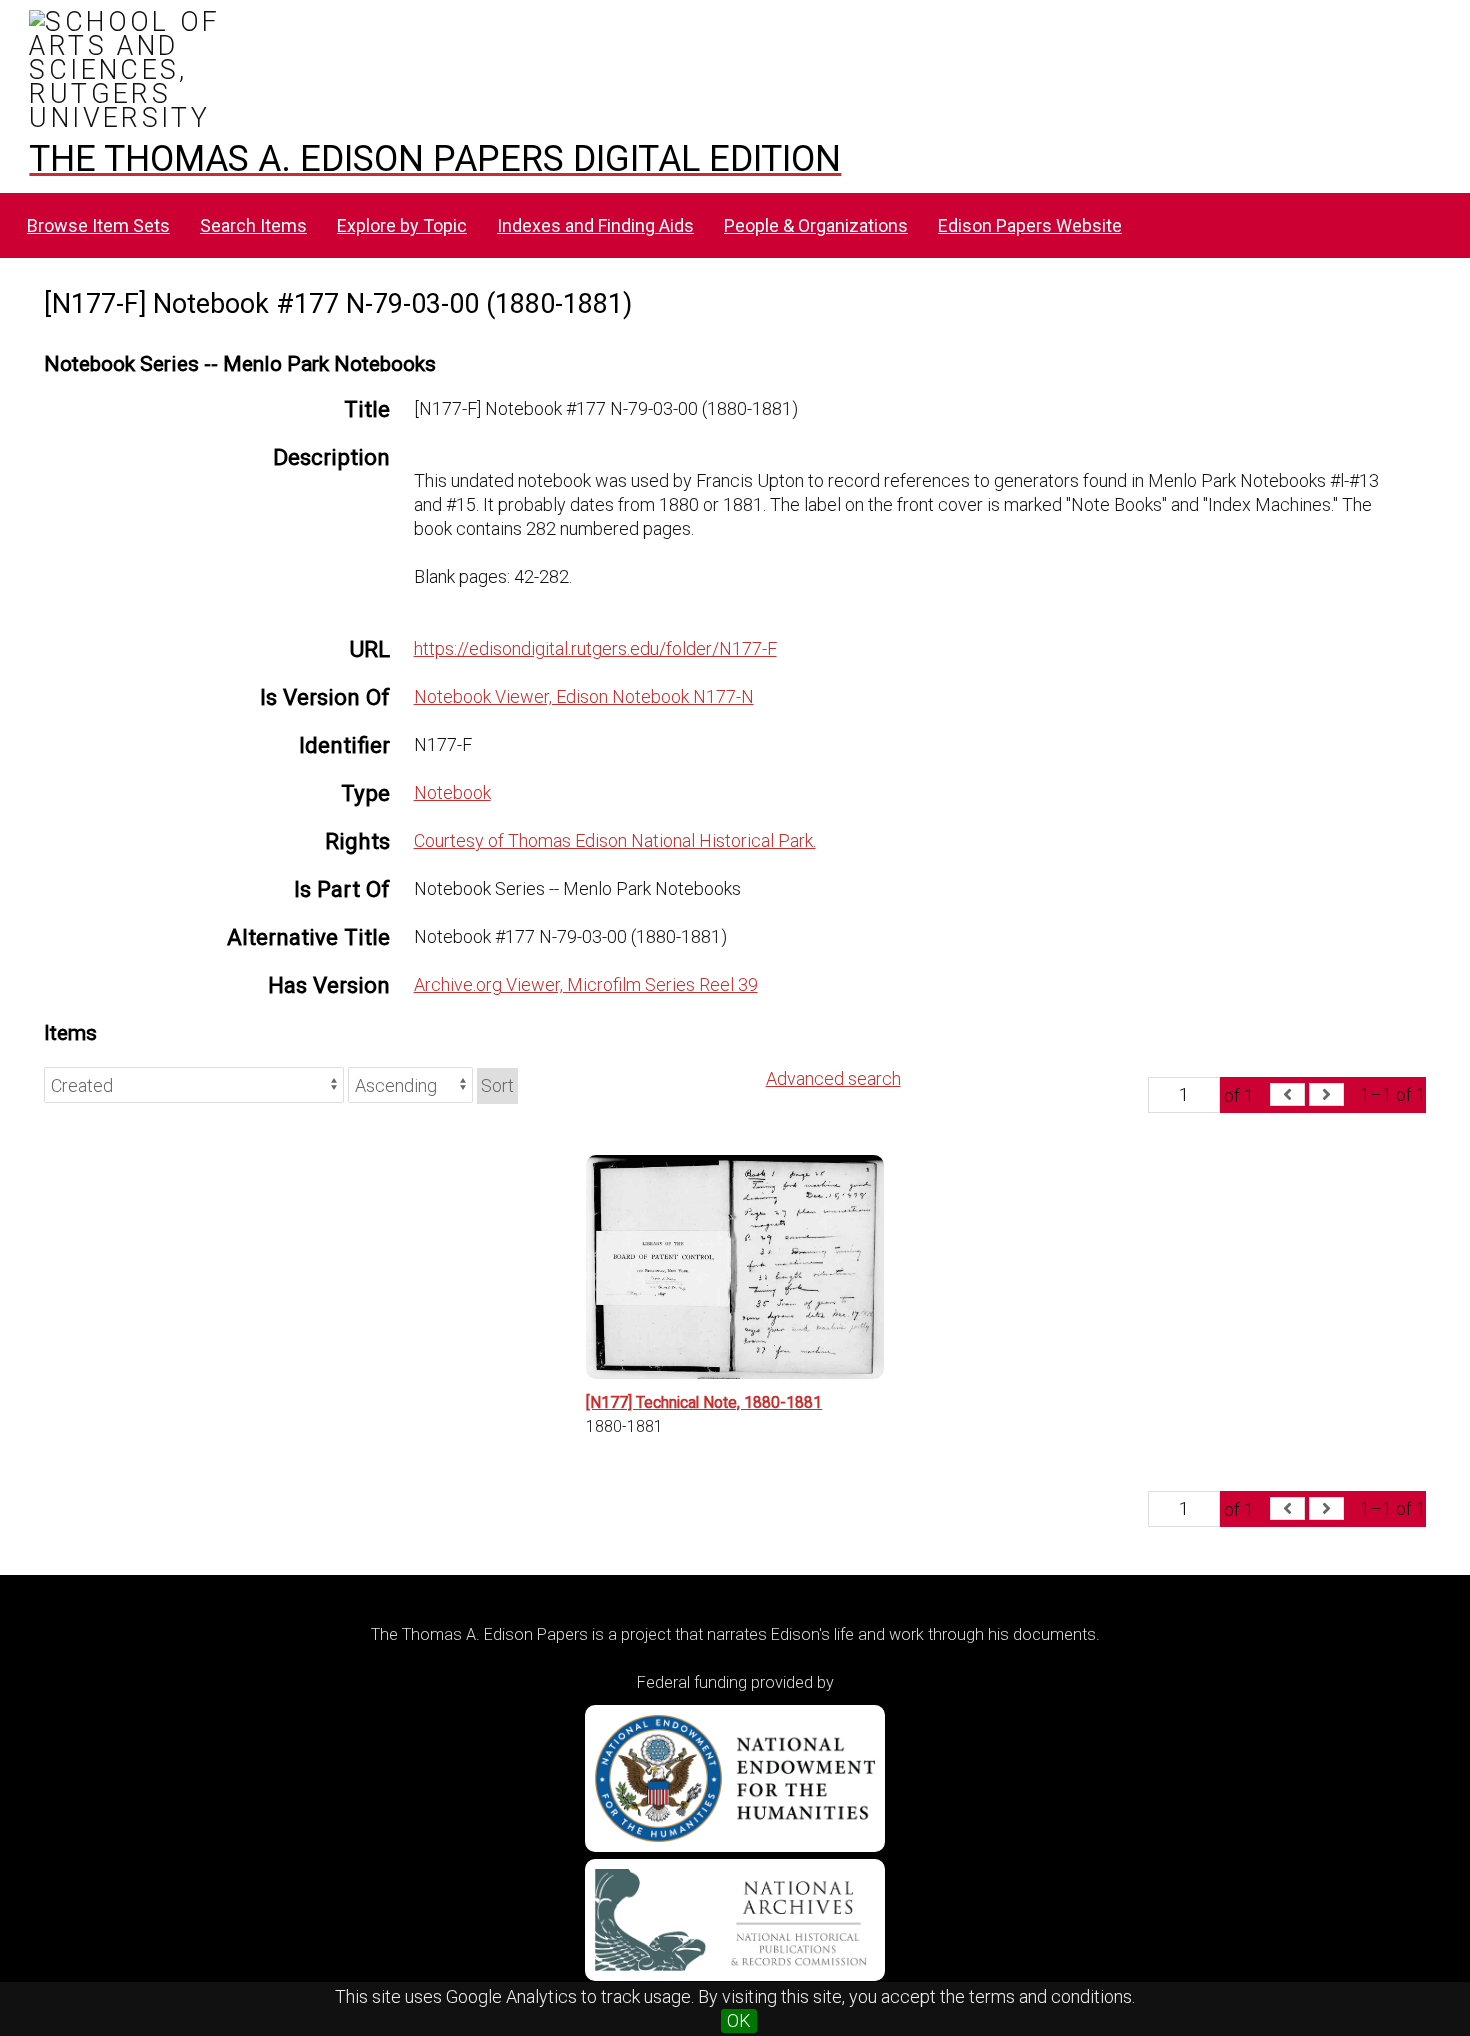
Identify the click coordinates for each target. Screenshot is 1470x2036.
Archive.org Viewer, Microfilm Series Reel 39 (586, 984)
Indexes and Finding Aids (595, 225)
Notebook (452, 792)
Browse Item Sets (98, 225)
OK (739, 2020)
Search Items (253, 225)
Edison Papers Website (1030, 225)
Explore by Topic (402, 225)
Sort (497, 1085)
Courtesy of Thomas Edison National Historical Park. (615, 840)
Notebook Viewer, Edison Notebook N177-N (584, 696)
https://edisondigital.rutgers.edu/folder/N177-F (595, 648)
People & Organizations (816, 225)
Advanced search (833, 1078)
